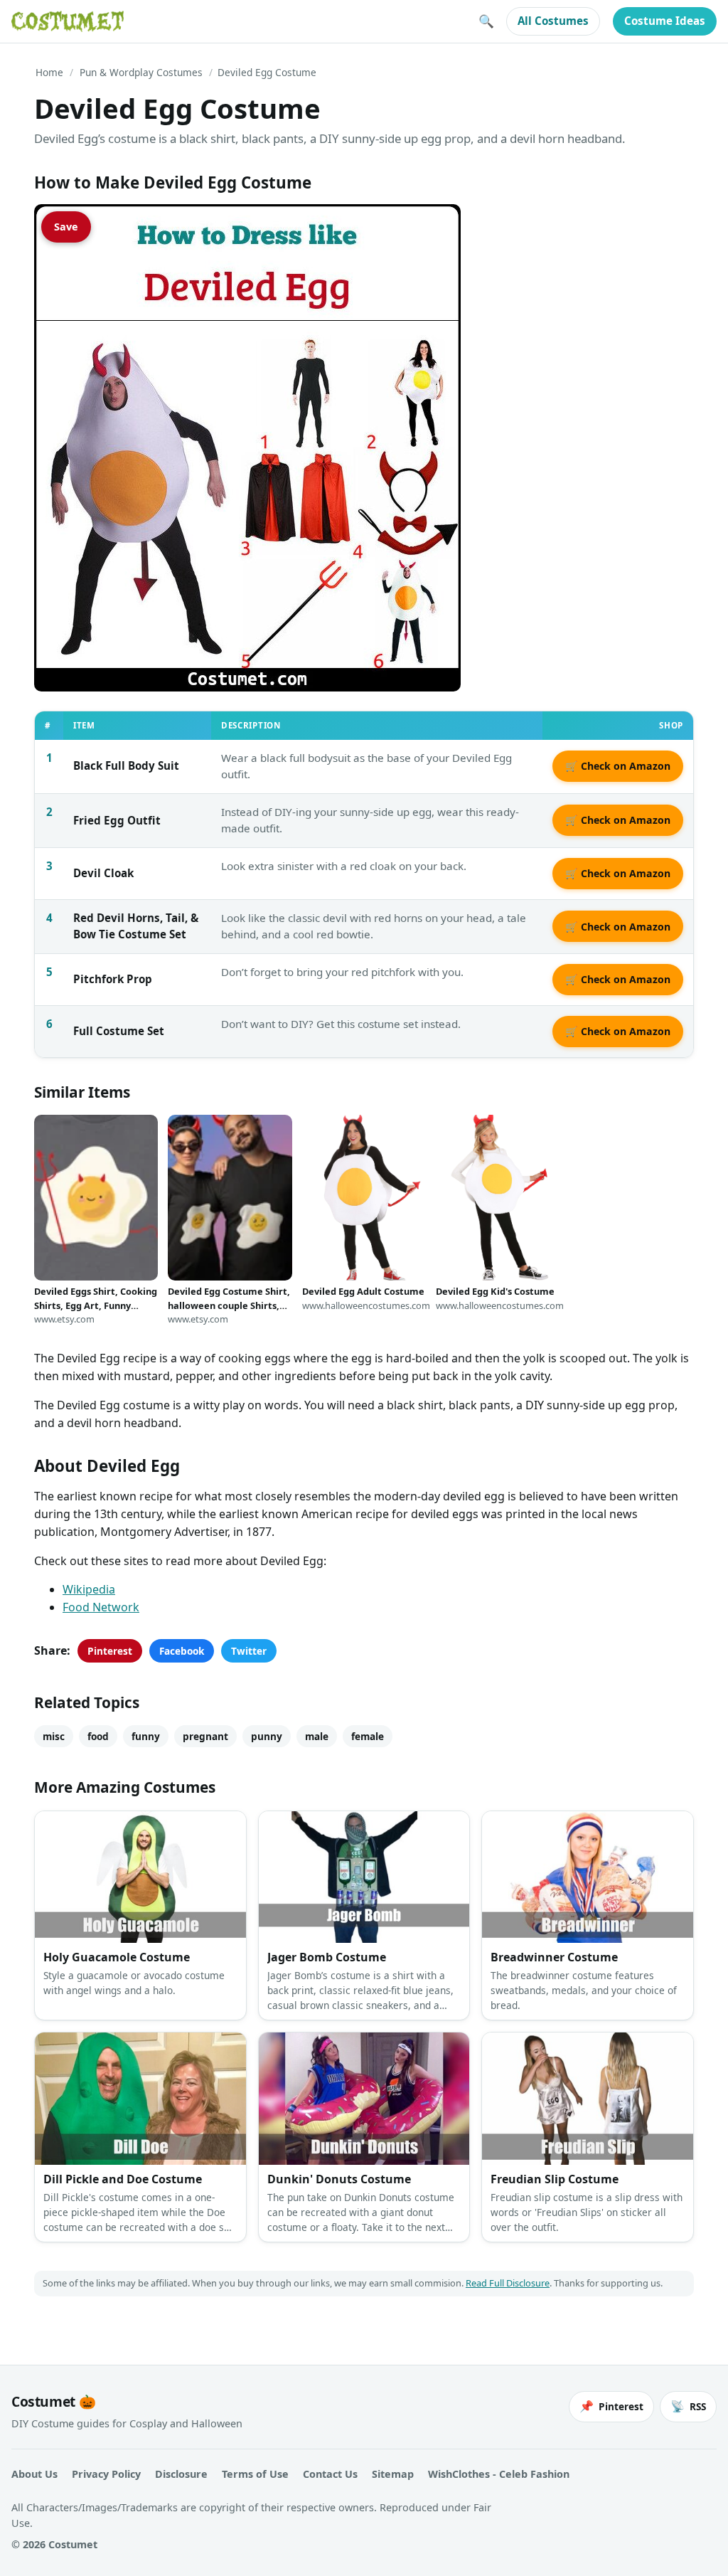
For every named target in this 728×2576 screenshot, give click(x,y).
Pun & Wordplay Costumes (141, 72)
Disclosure (181, 2474)
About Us (34, 2474)
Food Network (101, 1607)
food (98, 1736)
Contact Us (330, 2474)
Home (49, 72)
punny (267, 1736)
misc (54, 1736)
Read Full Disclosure (508, 2283)
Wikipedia (89, 1589)
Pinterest (110, 1651)
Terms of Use (255, 2474)
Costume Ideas (665, 21)
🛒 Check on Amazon (618, 766)
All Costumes (553, 21)
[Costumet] (68, 21)
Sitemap (393, 2474)
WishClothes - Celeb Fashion (499, 2474)
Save (66, 227)
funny (146, 1736)
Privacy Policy (106, 2474)
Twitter (249, 1651)
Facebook (182, 1651)
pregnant (205, 1736)
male (317, 1736)
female (368, 1736)
